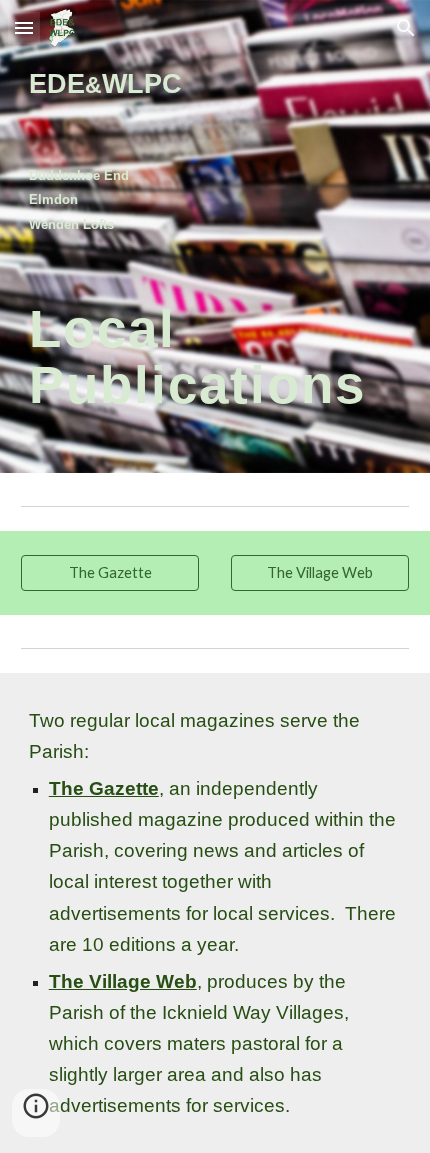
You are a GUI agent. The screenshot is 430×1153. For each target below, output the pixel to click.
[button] (24, 27)
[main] (215, 149)
